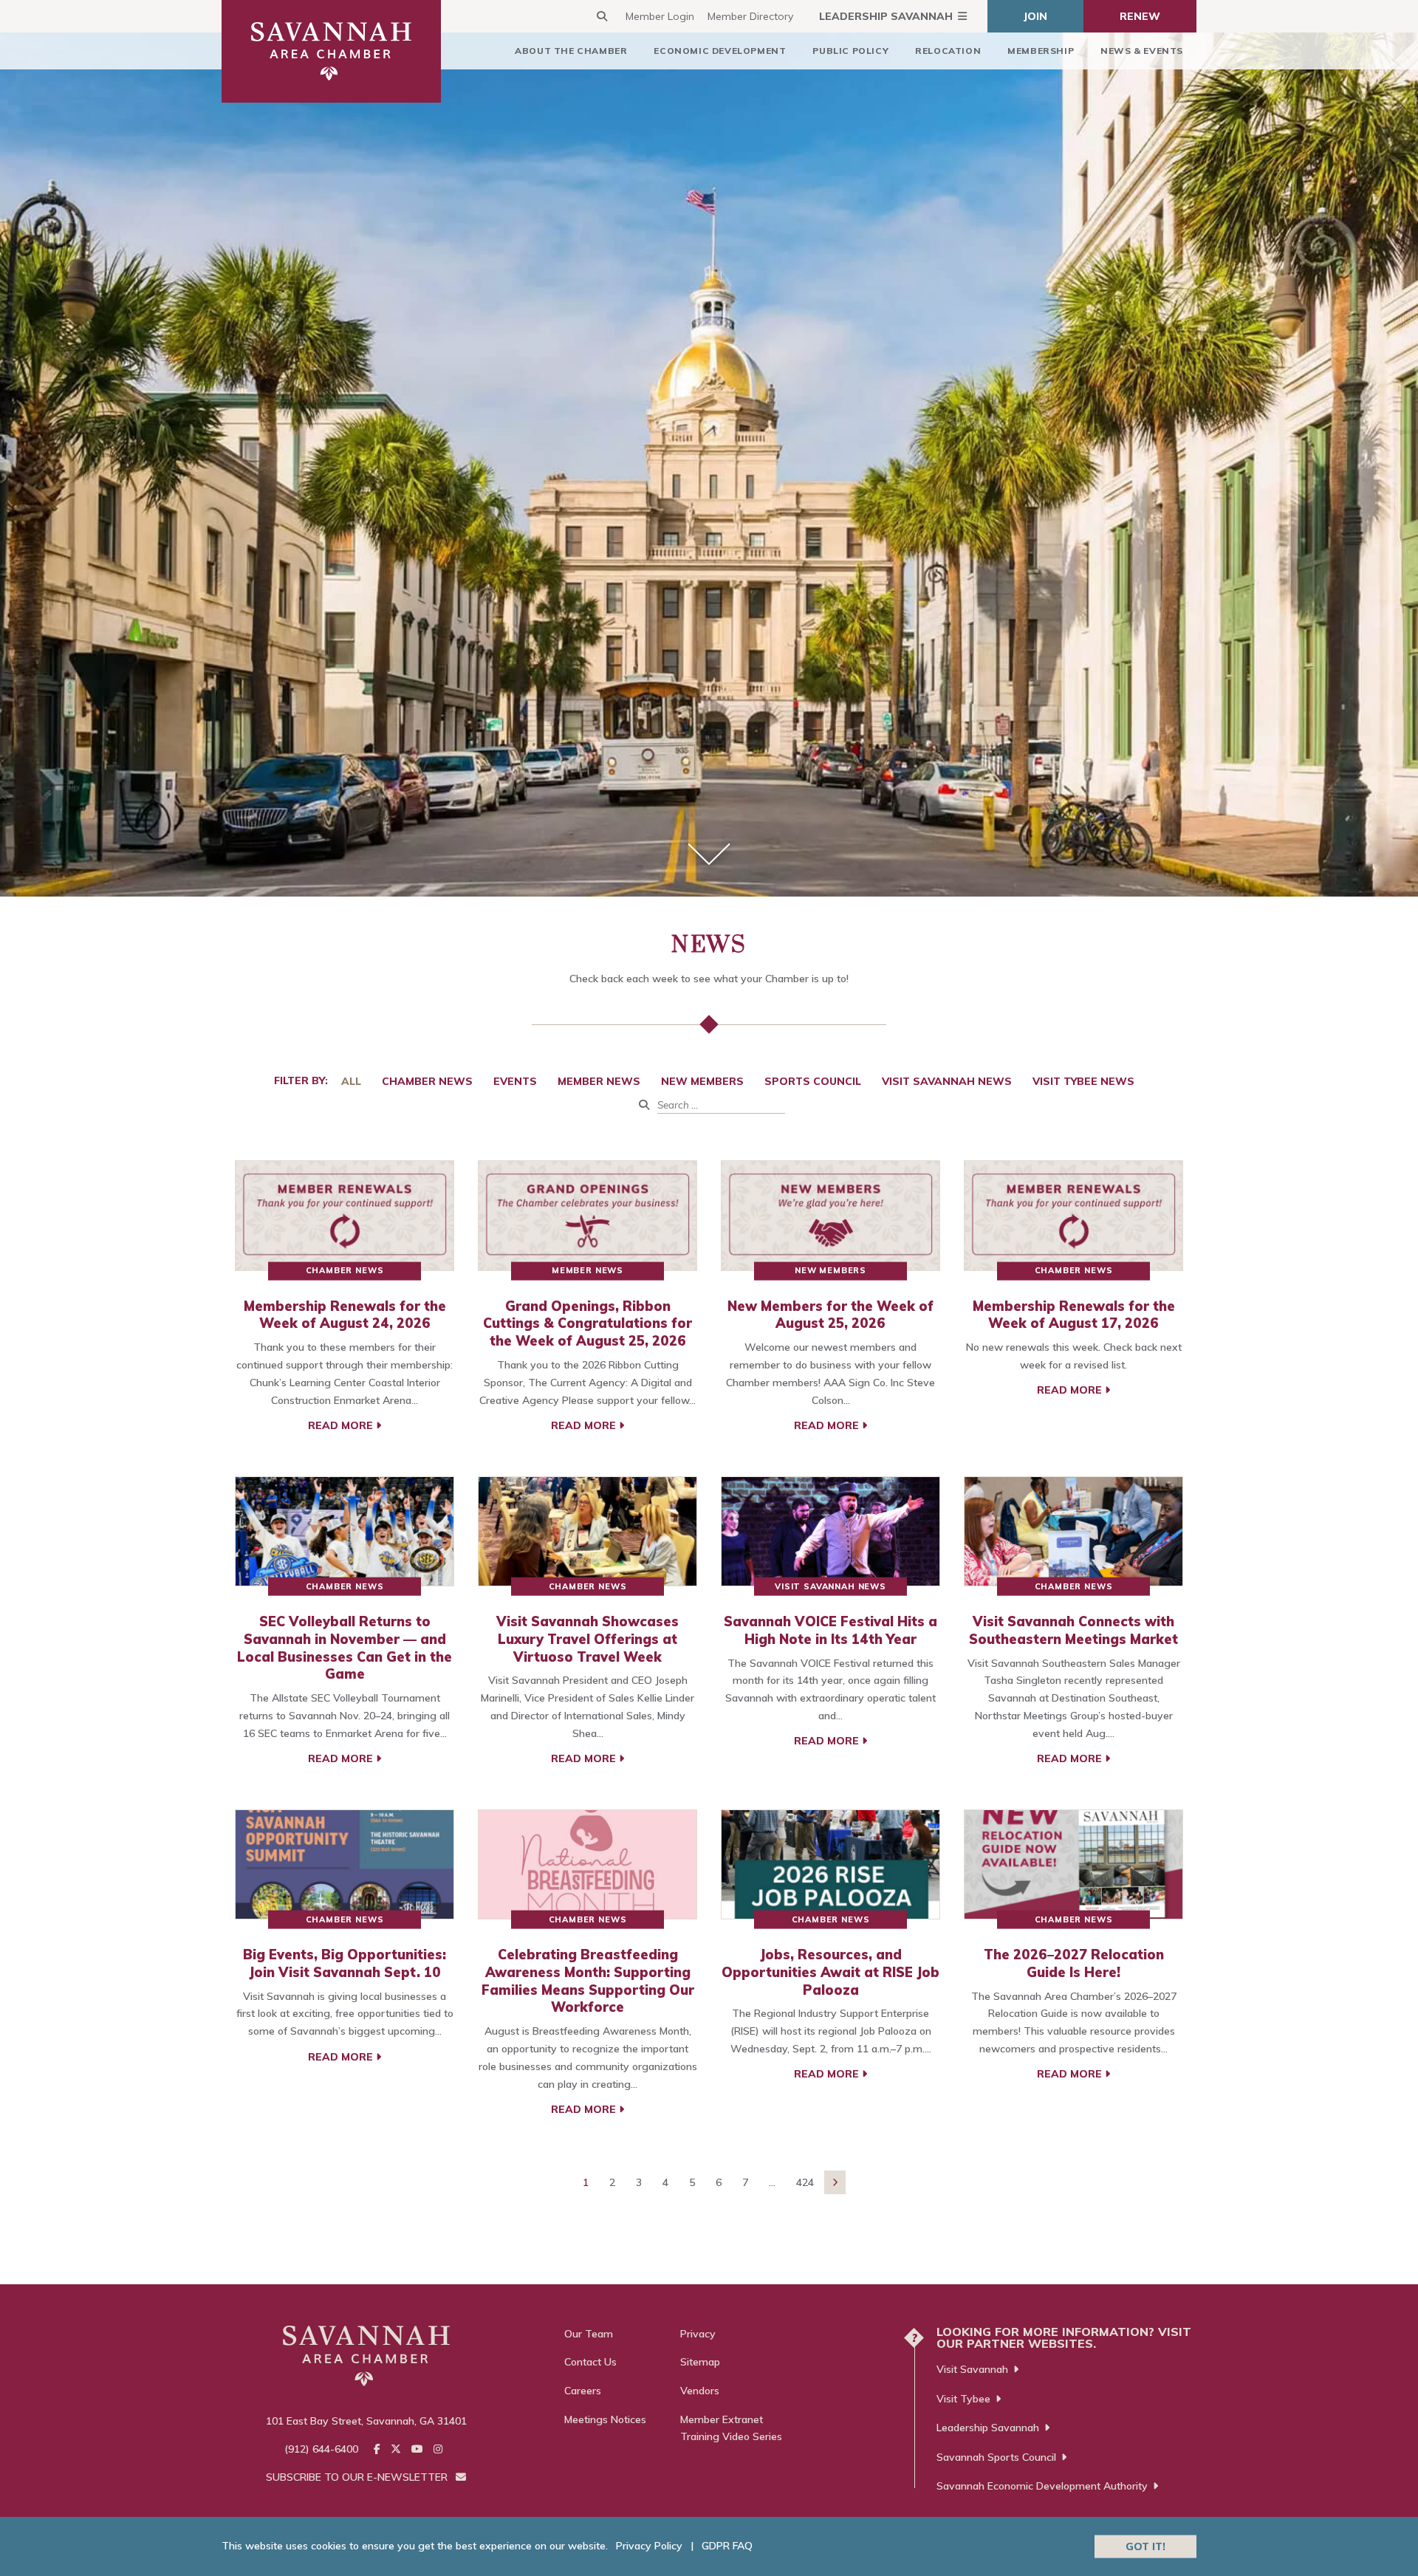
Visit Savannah (972, 2369)
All (351, 1081)
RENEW (1140, 16)
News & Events (1142, 51)
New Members (702, 1081)
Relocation (948, 51)
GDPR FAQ (727, 2546)
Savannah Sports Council (996, 2457)
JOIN (1035, 16)
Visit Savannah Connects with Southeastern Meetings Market (1073, 1630)
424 (805, 2182)
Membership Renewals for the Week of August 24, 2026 (345, 1315)
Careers (583, 2391)
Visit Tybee (963, 2399)
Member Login (660, 16)
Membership (1041, 51)
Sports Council (813, 1081)
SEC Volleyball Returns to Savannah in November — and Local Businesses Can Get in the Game (345, 1648)
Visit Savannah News (947, 1081)
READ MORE (342, 1425)
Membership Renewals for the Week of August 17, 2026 (1074, 1315)
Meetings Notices (605, 2419)
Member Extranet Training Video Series (731, 2428)
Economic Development (720, 51)
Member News (599, 1081)
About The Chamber (571, 51)
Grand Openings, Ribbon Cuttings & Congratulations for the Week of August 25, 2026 (588, 1324)
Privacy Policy (649, 2546)
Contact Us (590, 2362)
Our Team (589, 2334)
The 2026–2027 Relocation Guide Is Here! (1074, 1963)
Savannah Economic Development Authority (1042, 2486)
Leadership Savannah (886, 16)
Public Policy (850, 51)
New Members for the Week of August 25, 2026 (830, 1315)
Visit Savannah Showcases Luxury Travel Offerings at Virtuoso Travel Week (588, 1639)
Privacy (698, 2334)
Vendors (700, 2391)
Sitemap (700, 2362)
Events (515, 1081)
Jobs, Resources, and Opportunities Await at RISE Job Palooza (830, 1972)
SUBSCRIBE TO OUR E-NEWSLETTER (358, 2477)
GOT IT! (1145, 2546)
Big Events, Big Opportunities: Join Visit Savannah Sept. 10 (345, 1963)
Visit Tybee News (1083, 1081)
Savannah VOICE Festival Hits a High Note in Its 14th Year (830, 1630)
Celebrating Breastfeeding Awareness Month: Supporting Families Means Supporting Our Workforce (588, 1981)
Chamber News (427, 1081)
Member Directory (750, 16)
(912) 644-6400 (321, 2449)
